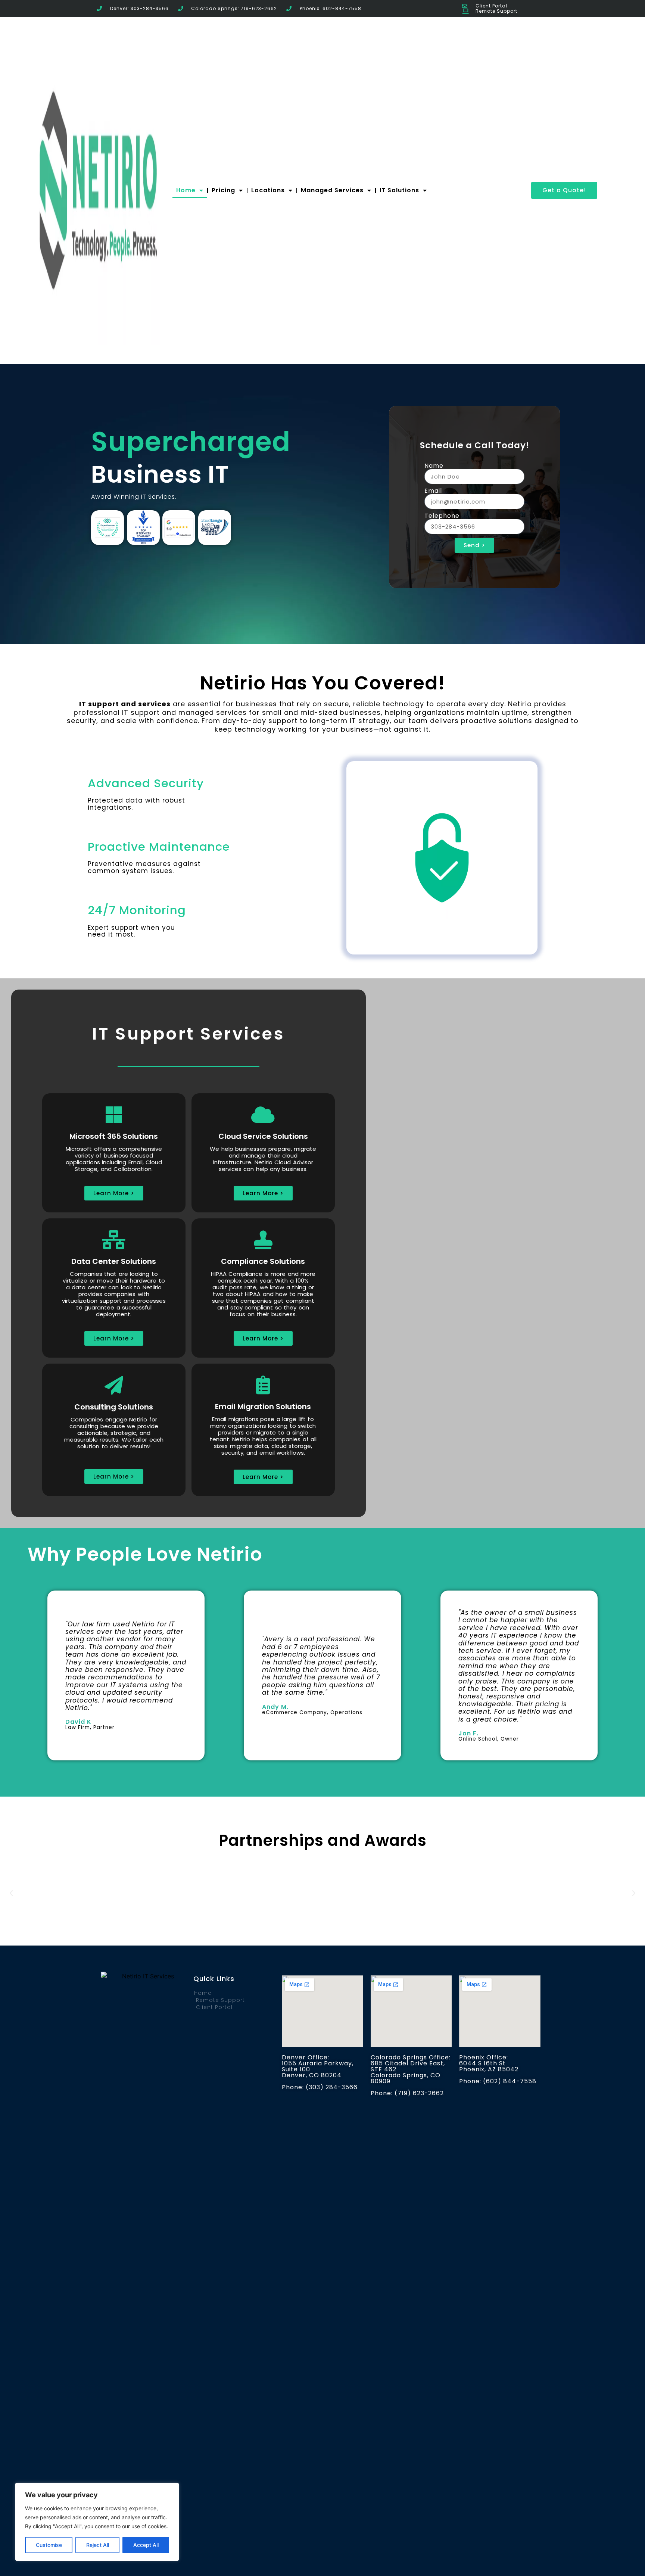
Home (186, 190)
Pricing (223, 190)
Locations (268, 190)
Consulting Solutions (114, 1407)
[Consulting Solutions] (114, 1385)
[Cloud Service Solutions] (263, 1115)
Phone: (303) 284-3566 (320, 2087)
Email (433, 491)
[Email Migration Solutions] (263, 1385)
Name (434, 466)
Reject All (98, 2545)
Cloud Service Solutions (263, 1136)
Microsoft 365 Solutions (114, 1136)
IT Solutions (399, 190)
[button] (11, 1893)
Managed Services (332, 190)
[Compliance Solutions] (263, 1240)
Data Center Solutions (114, 1261)
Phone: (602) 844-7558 (498, 2081)
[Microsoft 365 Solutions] (114, 1115)
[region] (97, 2522)
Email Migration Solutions (263, 1407)
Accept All (146, 2545)
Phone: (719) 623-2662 (407, 2093)
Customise (49, 2545)
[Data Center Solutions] (114, 1240)
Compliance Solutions (263, 1261)
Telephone (442, 516)
